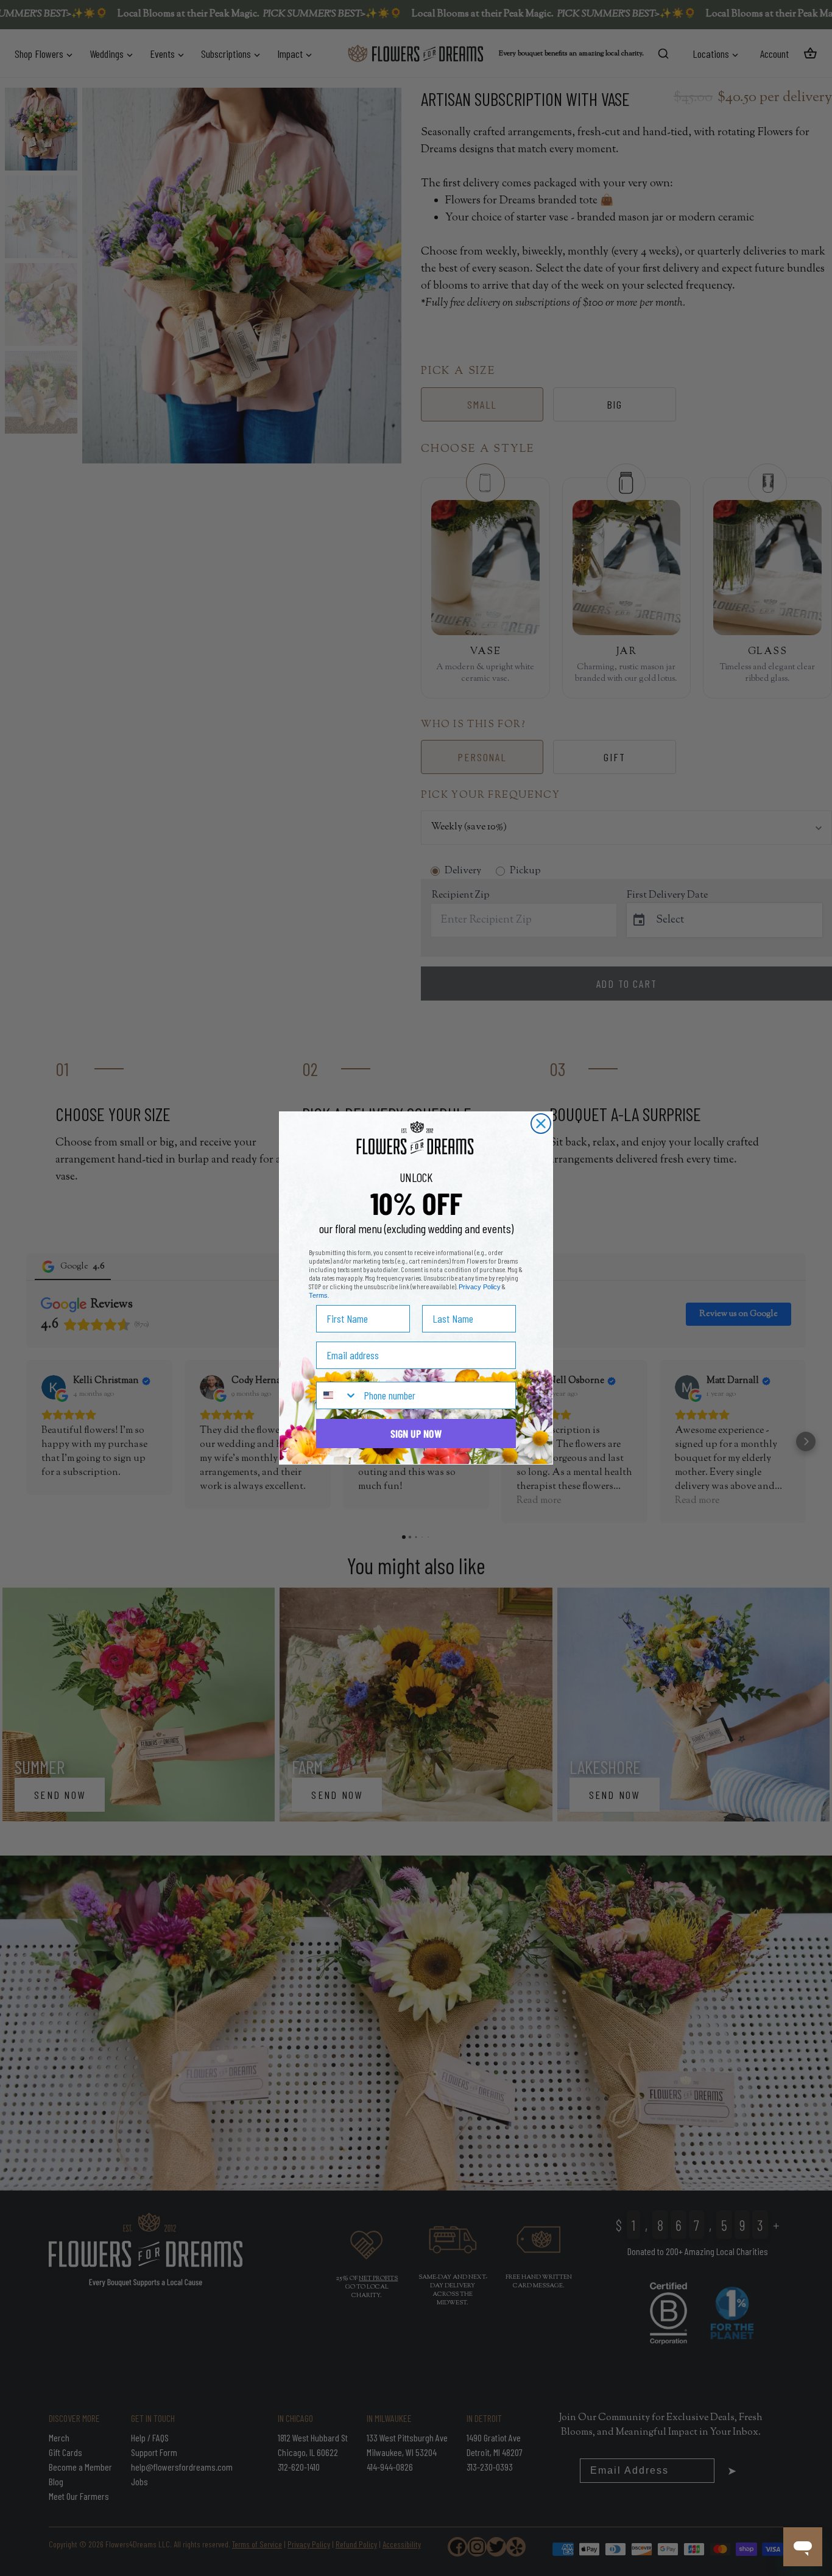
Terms (318, 1295)
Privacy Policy (480, 1287)
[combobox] (337, 1395)
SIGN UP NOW (416, 1434)
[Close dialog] (541, 1124)
